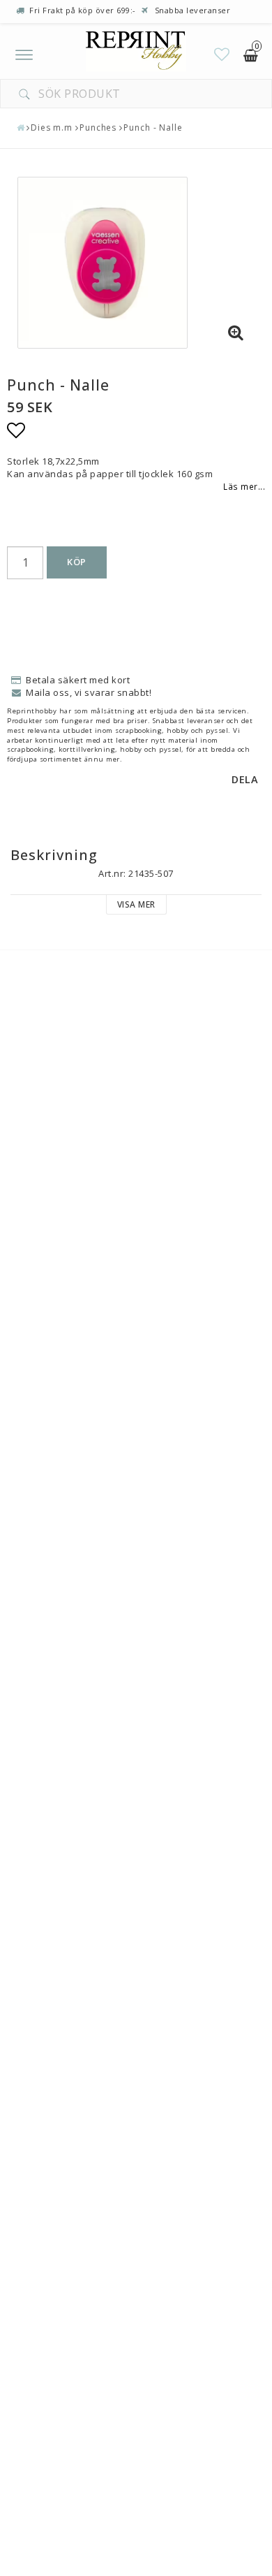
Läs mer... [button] (244, 486)
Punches (98, 128)
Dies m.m (52, 128)
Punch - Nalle (153, 128)
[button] (222, 54)
